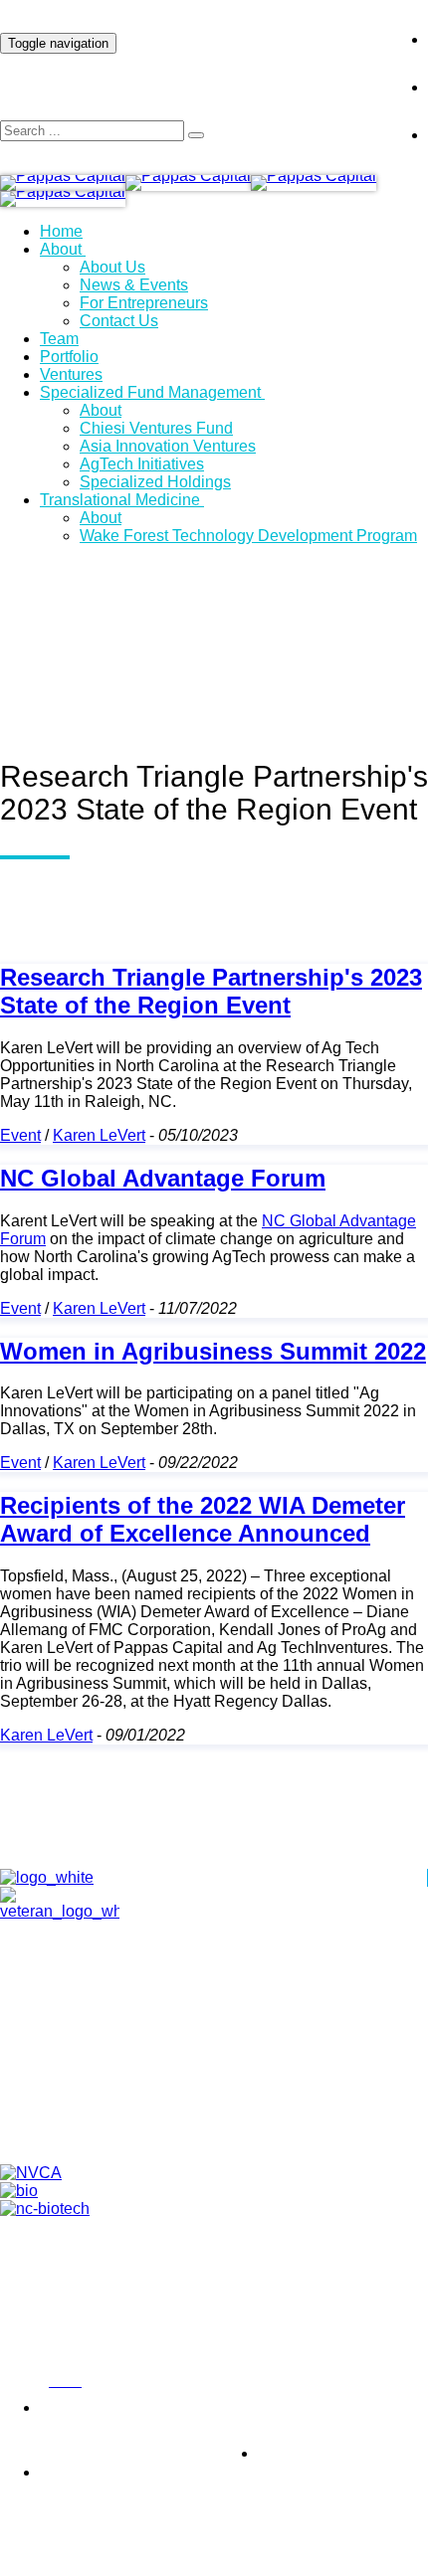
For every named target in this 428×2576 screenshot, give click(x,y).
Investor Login (313, 24)
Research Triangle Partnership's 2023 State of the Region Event (211, 991)
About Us (112, 267)
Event (20, 1135)
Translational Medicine (120, 500)
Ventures (71, 374)
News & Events (134, 285)
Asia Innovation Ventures (168, 446)
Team (59, 339)
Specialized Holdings (155, 482)
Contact (233, 2081)
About (61, 249)
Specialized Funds (234, 2126)
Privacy (20, 2382)
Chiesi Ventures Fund (156, 428)
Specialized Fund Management (150, 392)
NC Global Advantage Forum (163, 1178)
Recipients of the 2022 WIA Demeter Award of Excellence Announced (203, 1519)
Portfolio (69, 357)
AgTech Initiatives (142, 464)
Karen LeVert (99, 1135)
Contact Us (119, 321)
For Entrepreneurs (144, 303)
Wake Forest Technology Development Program (248, 536)
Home (61, 231)
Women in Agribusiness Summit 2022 (213, 1351)
